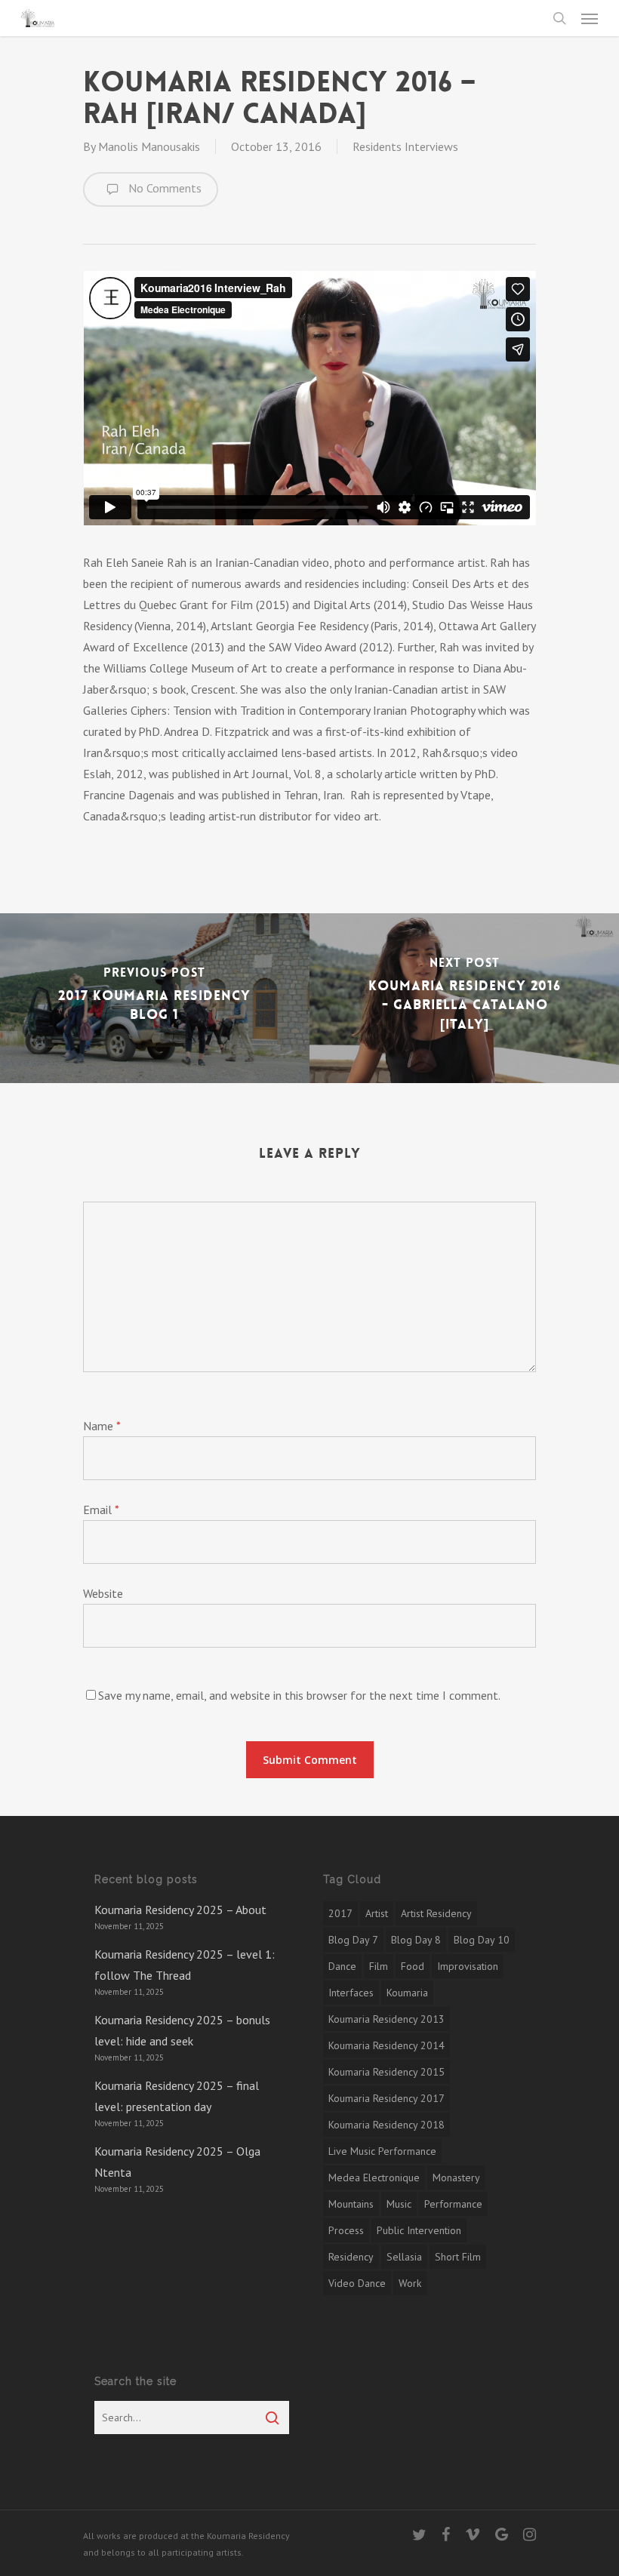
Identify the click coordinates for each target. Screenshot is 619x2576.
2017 (340, 1913)
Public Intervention (419, 2230)
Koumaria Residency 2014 (386, 2045)
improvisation (468, 1966)
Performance (453, 2204)
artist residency (436, 1913)
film (379, 1966)
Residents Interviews (405, 146)
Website (103, 1593)
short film (458, 2257)
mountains (351, 2204)
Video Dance (357, 2283)
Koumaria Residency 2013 (386, 2019)
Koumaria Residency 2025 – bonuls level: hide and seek (182, 2030)
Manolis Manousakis (149, 146)
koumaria (407, 1993)
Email (101, 1510)
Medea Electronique (374, 2177)
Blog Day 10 (482, 1940)
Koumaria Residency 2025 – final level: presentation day (177, 2096)
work (410, 2283)
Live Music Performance (382, 2151)
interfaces (351, 1993)
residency (351, 2257)
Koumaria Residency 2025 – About (180, 1910)
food (413, 1966)
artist (377, 1913)
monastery (456, 2177)
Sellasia (404, 2257)
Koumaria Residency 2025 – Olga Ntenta (177, 2162)
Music (399, 2204)
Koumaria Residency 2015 (386, 2072)
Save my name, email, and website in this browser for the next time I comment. (299, 1695)
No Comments (163, 188)
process (346, 2230)
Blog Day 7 (353, 1940)
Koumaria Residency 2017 (386, 2098)
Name (102, 1426)
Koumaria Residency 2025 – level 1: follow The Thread (185, 1965)
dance (342, 1966)
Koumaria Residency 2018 (386, 2125)
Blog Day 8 (416, 1940)
